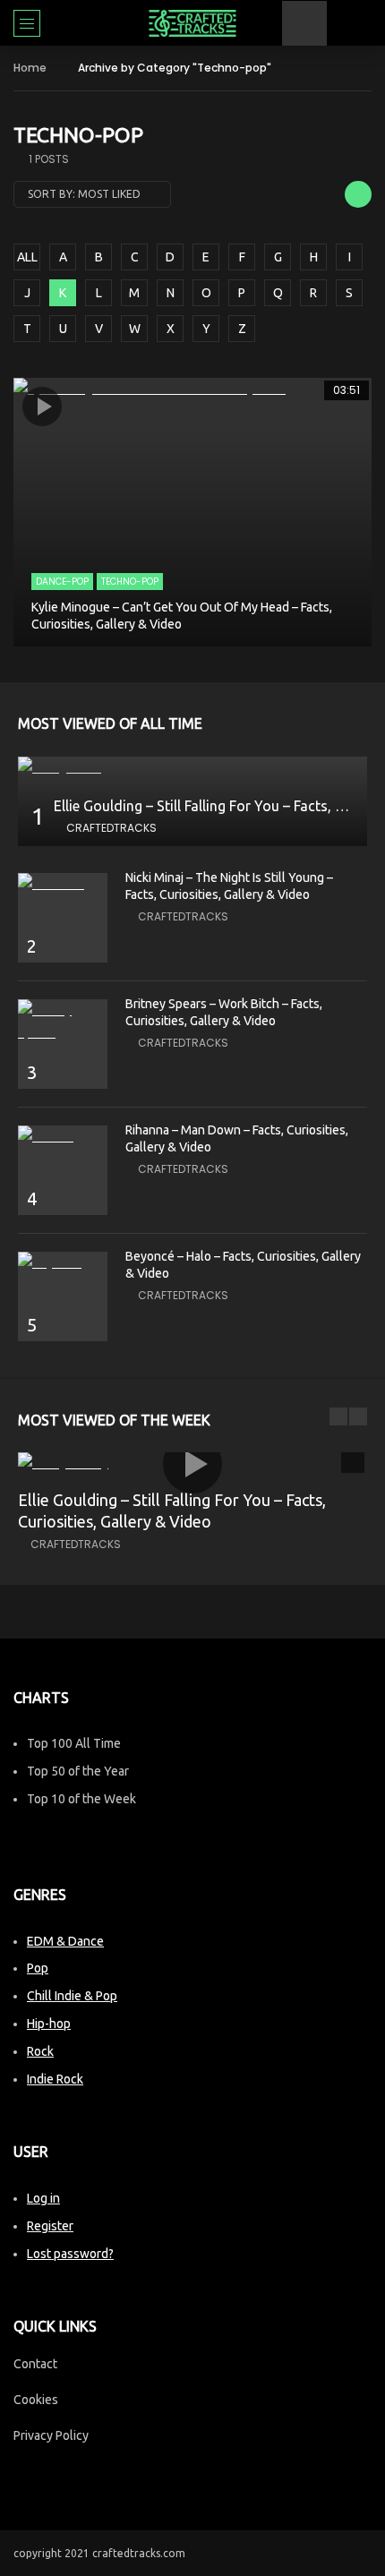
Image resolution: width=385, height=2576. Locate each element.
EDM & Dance (65, 1941)
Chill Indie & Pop (72, 1996)
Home (30, 68)
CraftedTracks (111, 828)
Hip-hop (49, 2024)
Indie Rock (55, 2079)
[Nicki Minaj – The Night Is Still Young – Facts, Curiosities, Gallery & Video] (63, 884)
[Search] (363, 23)
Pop (38, 1968)
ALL (27, 257)
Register (50, 2226)
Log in (43, 2198)
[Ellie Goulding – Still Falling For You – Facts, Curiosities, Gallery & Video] (192, 768)
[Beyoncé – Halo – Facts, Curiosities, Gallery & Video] (63, 1263)
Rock (40, 2051)
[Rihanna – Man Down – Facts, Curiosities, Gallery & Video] (63, 1137)
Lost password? (70, 2254)
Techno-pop (130, 582)
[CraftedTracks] (192, 23)
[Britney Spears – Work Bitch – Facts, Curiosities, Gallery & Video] (63, 1022)
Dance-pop (62, 582)
